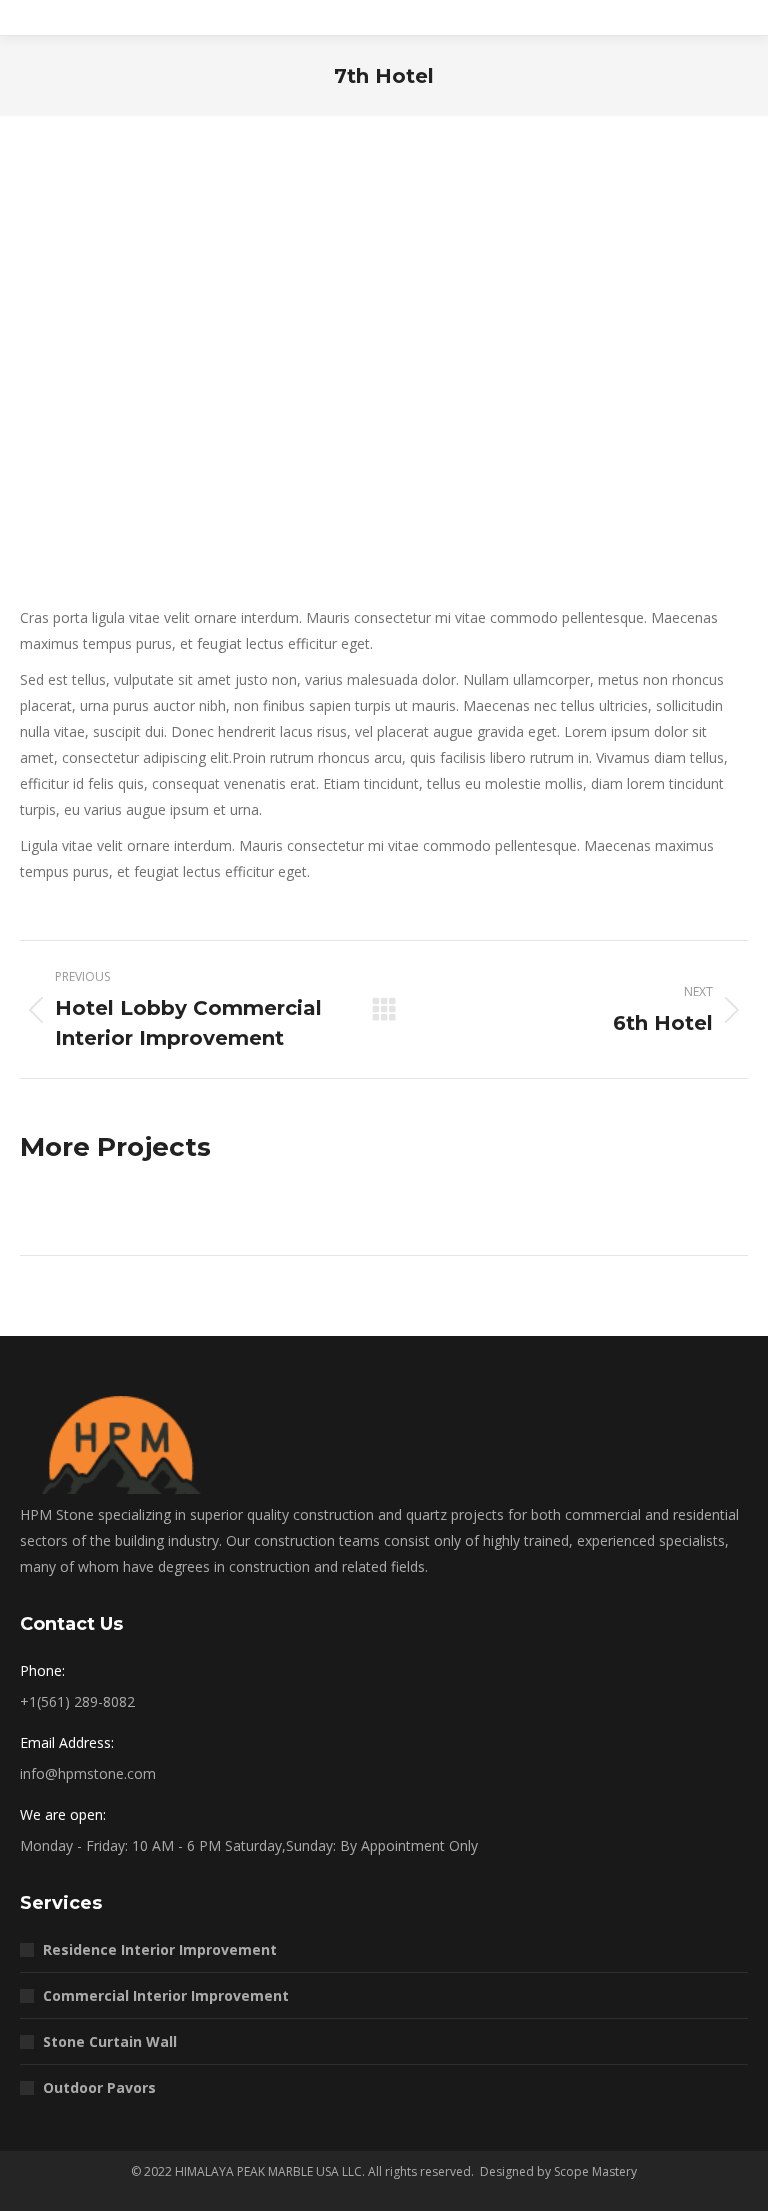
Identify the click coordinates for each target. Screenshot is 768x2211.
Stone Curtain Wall (110, 2041)
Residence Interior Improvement (160, 1949)
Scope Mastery (595, 2171)
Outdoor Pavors (99, 2087)
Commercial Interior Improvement (166, 1995)
